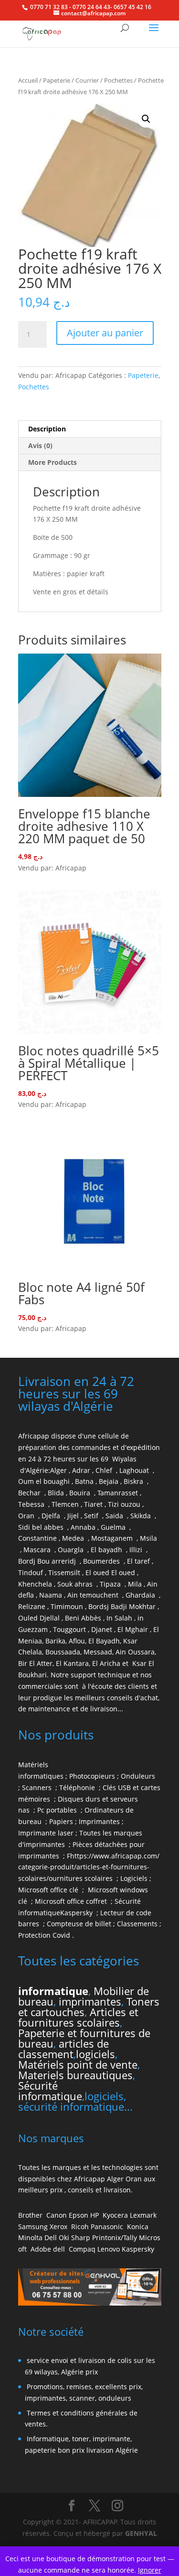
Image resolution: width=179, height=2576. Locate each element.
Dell (51, 2238)
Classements (138, 1924)
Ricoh (80, 2227)
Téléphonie (78, 1787)
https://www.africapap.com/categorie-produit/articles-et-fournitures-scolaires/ (89, 1867)
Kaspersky (78, 1913)
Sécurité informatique (50, 2091)
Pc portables (58, 1810)
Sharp (81, 2238)
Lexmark (143, 2215)
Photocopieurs (92, 1776)
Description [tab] (47, 429)
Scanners (38, 1787)
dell (59, 2249)
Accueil (28, 80)
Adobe (41, 2249)
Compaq (82, 2249)
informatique (53, 1991)
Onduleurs (138, 1776)
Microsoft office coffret (73, 1901)
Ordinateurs (105, 1810)
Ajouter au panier (105, 333)
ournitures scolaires (81, 1878)
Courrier (87, 80)
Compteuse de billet (79, 1924)
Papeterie (57, 80)
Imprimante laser (46, 1833)
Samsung (33, 2227)
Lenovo (109, 2249)
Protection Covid (44, 1935)
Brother (31, 2215)
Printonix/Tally (115, 2238)
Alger (58, 1470)
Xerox (58, 2227)
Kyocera (115, 2215)
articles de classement (63, 2049)
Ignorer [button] (150, 2570)
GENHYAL (141, 2533)
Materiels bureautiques (75, 2075)
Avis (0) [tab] (40, 445)
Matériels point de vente (78, 2064)
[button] (146, 119)
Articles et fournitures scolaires (78, 2017)
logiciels (95, 2054)
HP (95, 2215)
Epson (79, 2215)
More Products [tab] (53, 462)
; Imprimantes (96, 1821)
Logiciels (135, 1878)
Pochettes (118, 80)
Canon (57, 2215)
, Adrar (79, 1470)
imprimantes (90, 2001)
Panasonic (107, 2227)
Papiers (61, 1821)
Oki (64, 2238)
